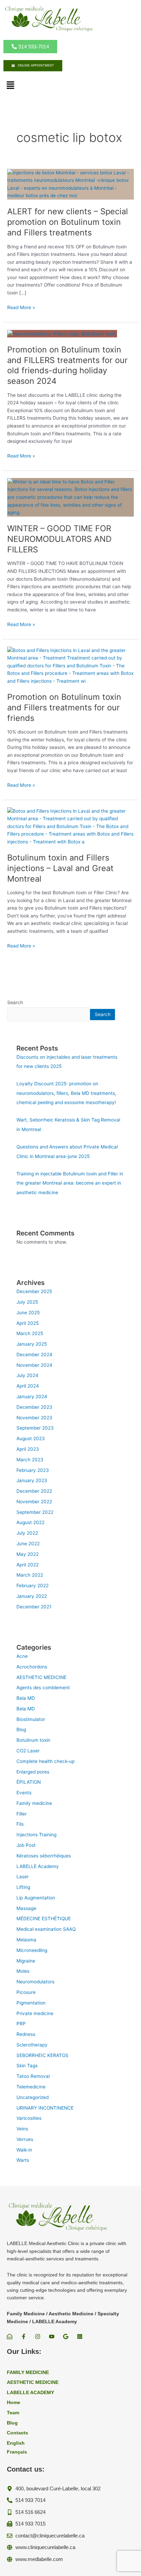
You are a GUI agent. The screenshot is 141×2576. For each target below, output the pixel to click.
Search (15, 1002)
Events (24, 1793)
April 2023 (28, 1449)
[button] (10, 85)
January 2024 (32, 1396)
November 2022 (34, 1502)
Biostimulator (31, 1719)
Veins (22, 2129)
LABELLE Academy (38, 1866)
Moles (23, 1971)
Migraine (26, 1961)
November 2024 (34, 1365)
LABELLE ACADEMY (30, 2393)
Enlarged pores (33, 1772)
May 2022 (28, 1554)
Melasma (26, 1940)
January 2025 (32, 1344)
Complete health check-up (46, 1761)
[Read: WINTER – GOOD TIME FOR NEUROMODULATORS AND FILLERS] (70, 497)
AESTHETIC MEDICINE (41, 1677)
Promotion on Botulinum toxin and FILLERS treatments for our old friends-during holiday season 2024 (67, 365)
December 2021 (34, 1607)
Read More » (21, 308)
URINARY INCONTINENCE (45, 2108)
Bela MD (26, 1698)
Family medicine (34, 1803)
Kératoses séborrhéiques (44, 1856)
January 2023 (32, 1480)
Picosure (26, 1992)
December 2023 (34, 1407)
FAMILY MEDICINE (28, 2372)
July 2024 (27, 1375)
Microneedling (32, 1950)
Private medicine (35, 2013)
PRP (21, 2024)
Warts (23, 2160)
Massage (26, 1908)
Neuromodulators (35, 1982)
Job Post (26, 1845)
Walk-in (24, 2150)
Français (17, 2452)
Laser (23, 1877)
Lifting (23, 1887)
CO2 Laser (28, 1751)
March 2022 (30, 1575)
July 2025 (27, 1302)
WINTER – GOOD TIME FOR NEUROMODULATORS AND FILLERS (59, 539)
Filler (22, 1814)
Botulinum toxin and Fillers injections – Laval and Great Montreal (60, 868)
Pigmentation (31, 2003)
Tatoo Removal (33, 2076)
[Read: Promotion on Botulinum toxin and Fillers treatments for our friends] (70, 665)
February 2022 (33, 1586)
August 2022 (30, 1522)
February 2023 (33, 1470)
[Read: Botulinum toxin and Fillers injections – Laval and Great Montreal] (70, 826)
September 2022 (35, 1512)
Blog (21, 1730)
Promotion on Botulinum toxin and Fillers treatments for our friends (64, 707)
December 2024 (34, 1355)
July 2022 (27, 1533)
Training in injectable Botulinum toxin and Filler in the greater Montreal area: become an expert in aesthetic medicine (70, 1183)
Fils (20, 1824)
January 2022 (32, 1596)
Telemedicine (31, 2087)
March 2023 (30, 1460)
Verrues (25, 2139)
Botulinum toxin (33, 1740)
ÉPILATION (29, 1782)
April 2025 (28, 1323)
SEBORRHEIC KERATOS (42, 2055)
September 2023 (35, 1428)
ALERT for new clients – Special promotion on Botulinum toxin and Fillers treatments (68, 222)
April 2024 (28, 1386)
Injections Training (36, 1835)
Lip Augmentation (36, 1898)
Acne (22, 1656)
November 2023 (34, 1418)
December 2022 (34, 1491)
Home (14, 2403)
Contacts (17, 2433)
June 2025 (28, 1313)
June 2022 (28, 1544)
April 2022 (28, 1565)
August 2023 (31, 1438)
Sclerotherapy (32, 2045)
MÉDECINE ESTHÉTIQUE (44, 1919)
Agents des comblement (43, 1688)
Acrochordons (32, 1667)
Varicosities (29, 2118)
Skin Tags (27, 2066)
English (16, 2443)
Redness (26, 2034)
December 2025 (34, 1291)
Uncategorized (33, 2097)
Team (13, 2413)
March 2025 (30, 1333)
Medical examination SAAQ (46, 1929)
